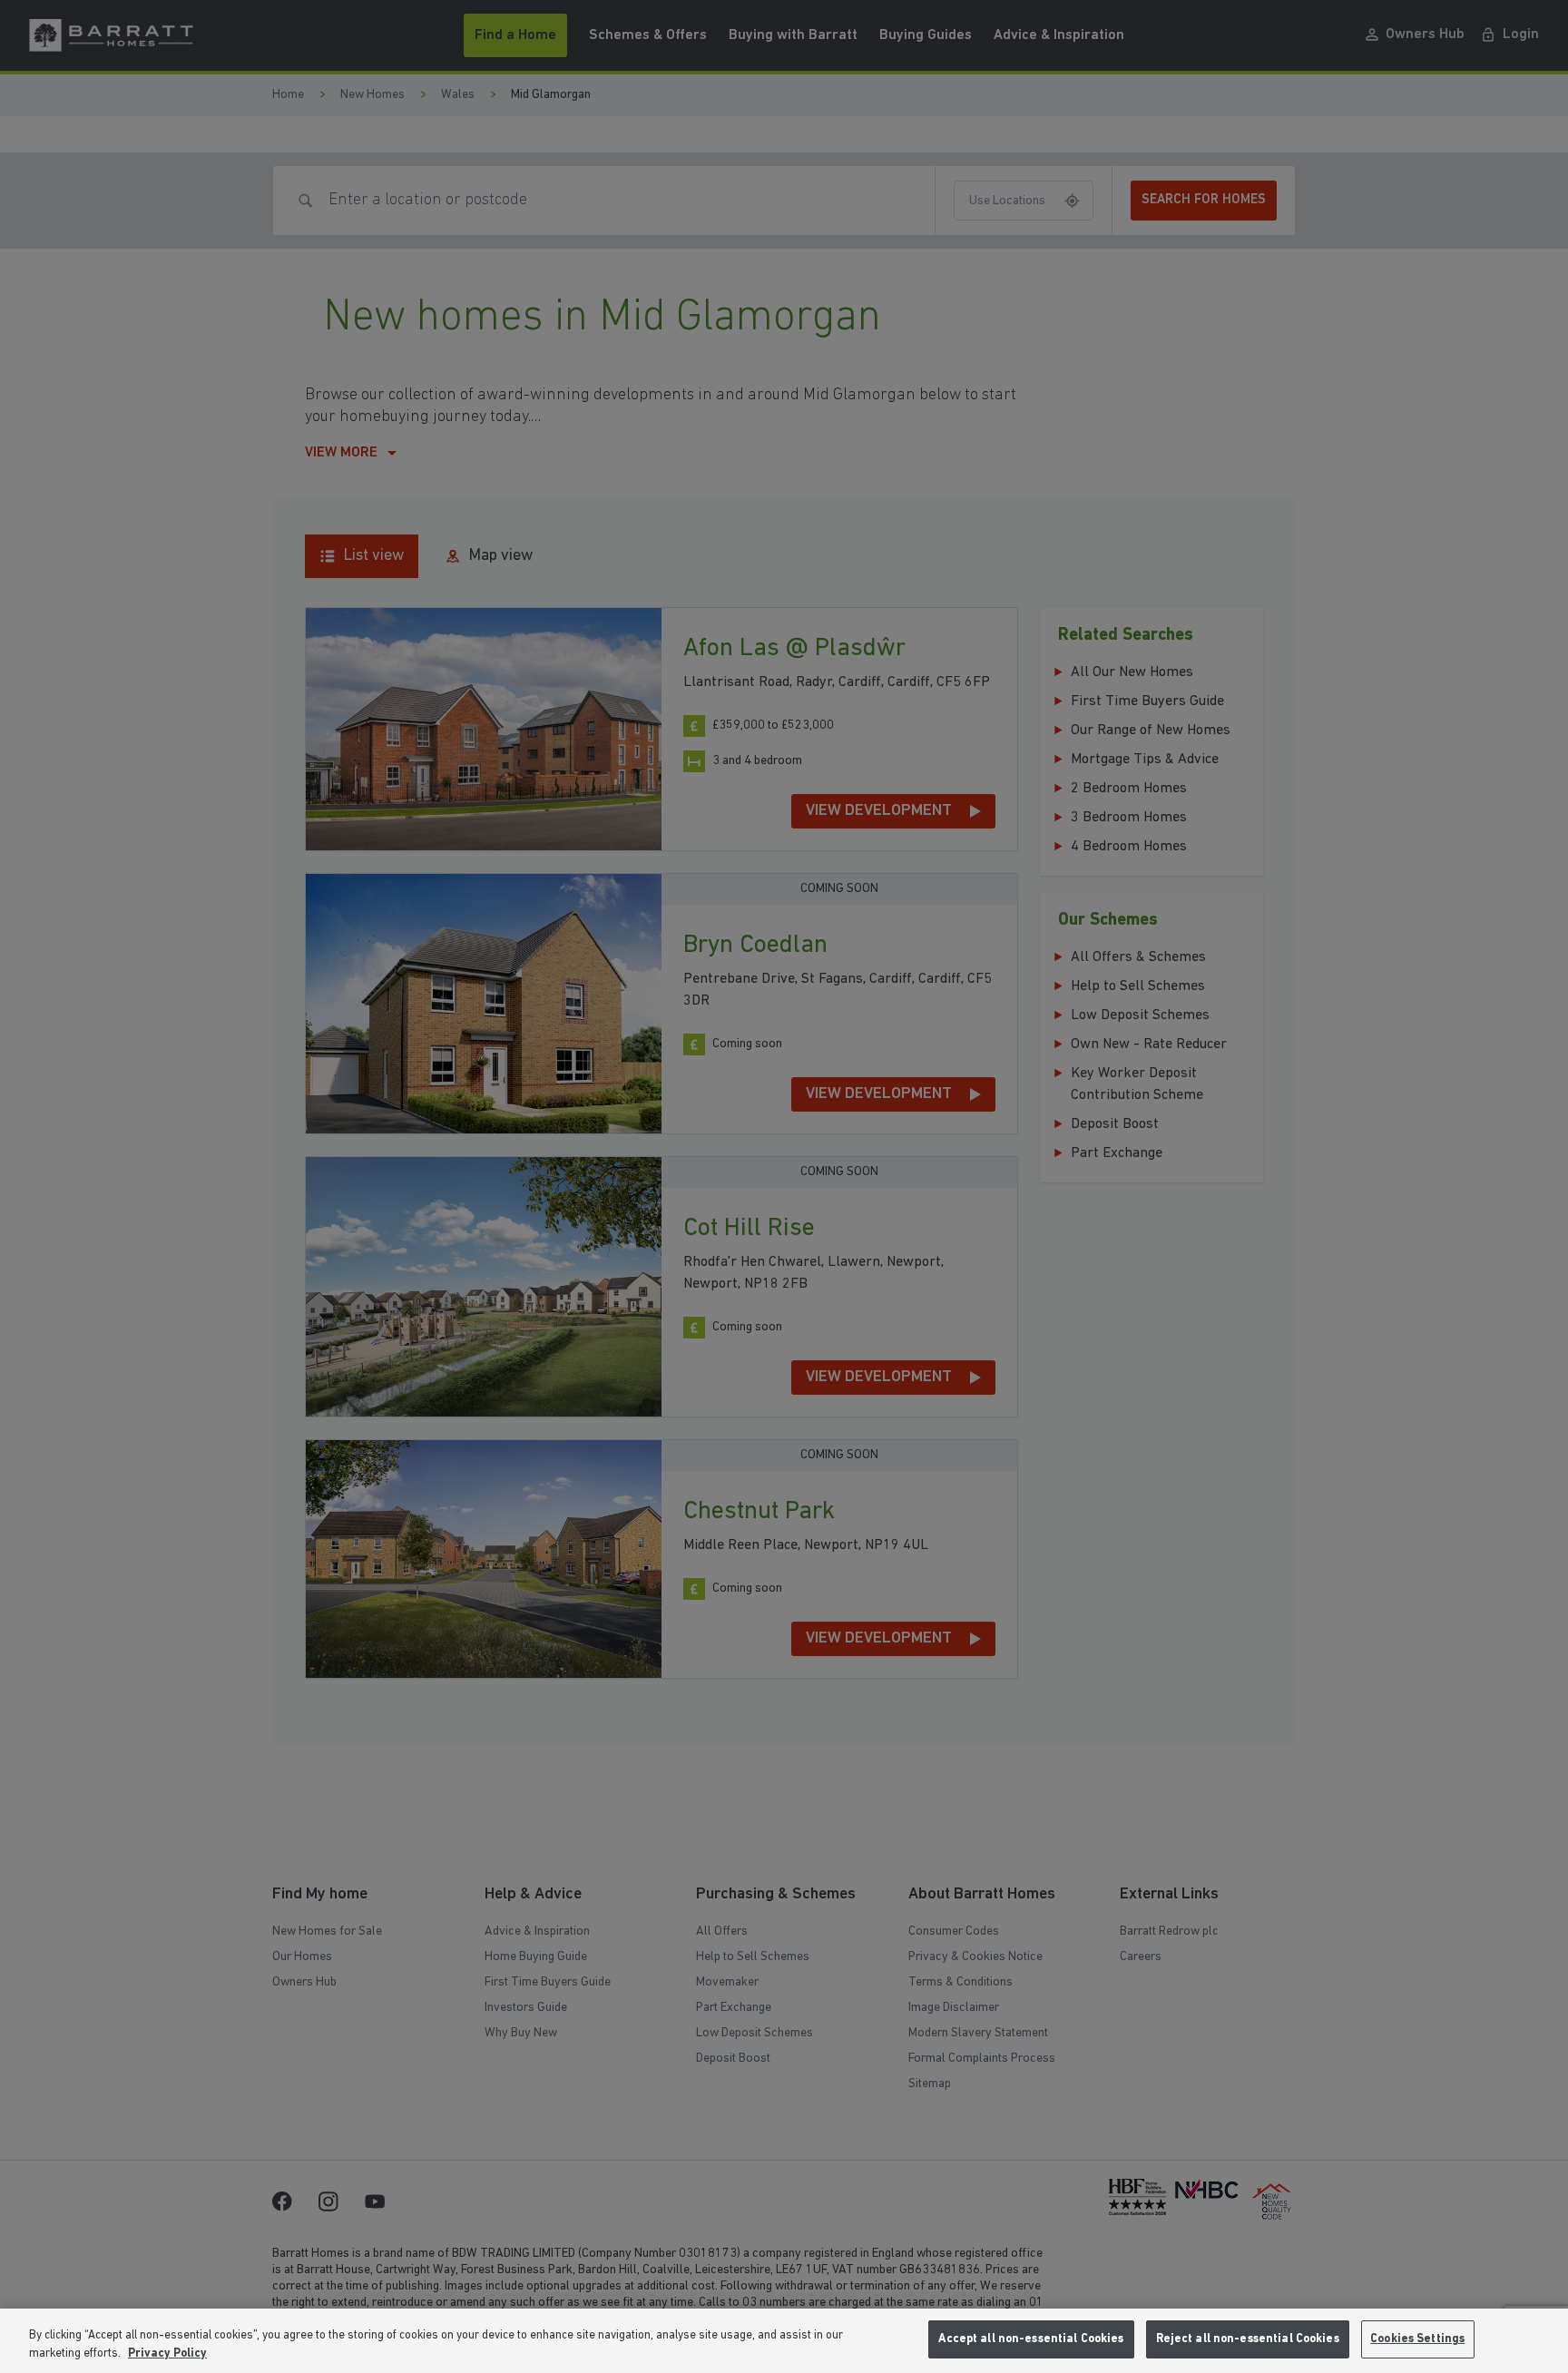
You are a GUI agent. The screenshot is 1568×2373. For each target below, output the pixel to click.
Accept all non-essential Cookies (1031, 2339)
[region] (784, 2341)
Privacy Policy (167, 2353)
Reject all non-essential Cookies (1248, 2339)
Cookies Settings (1417, 2339)
